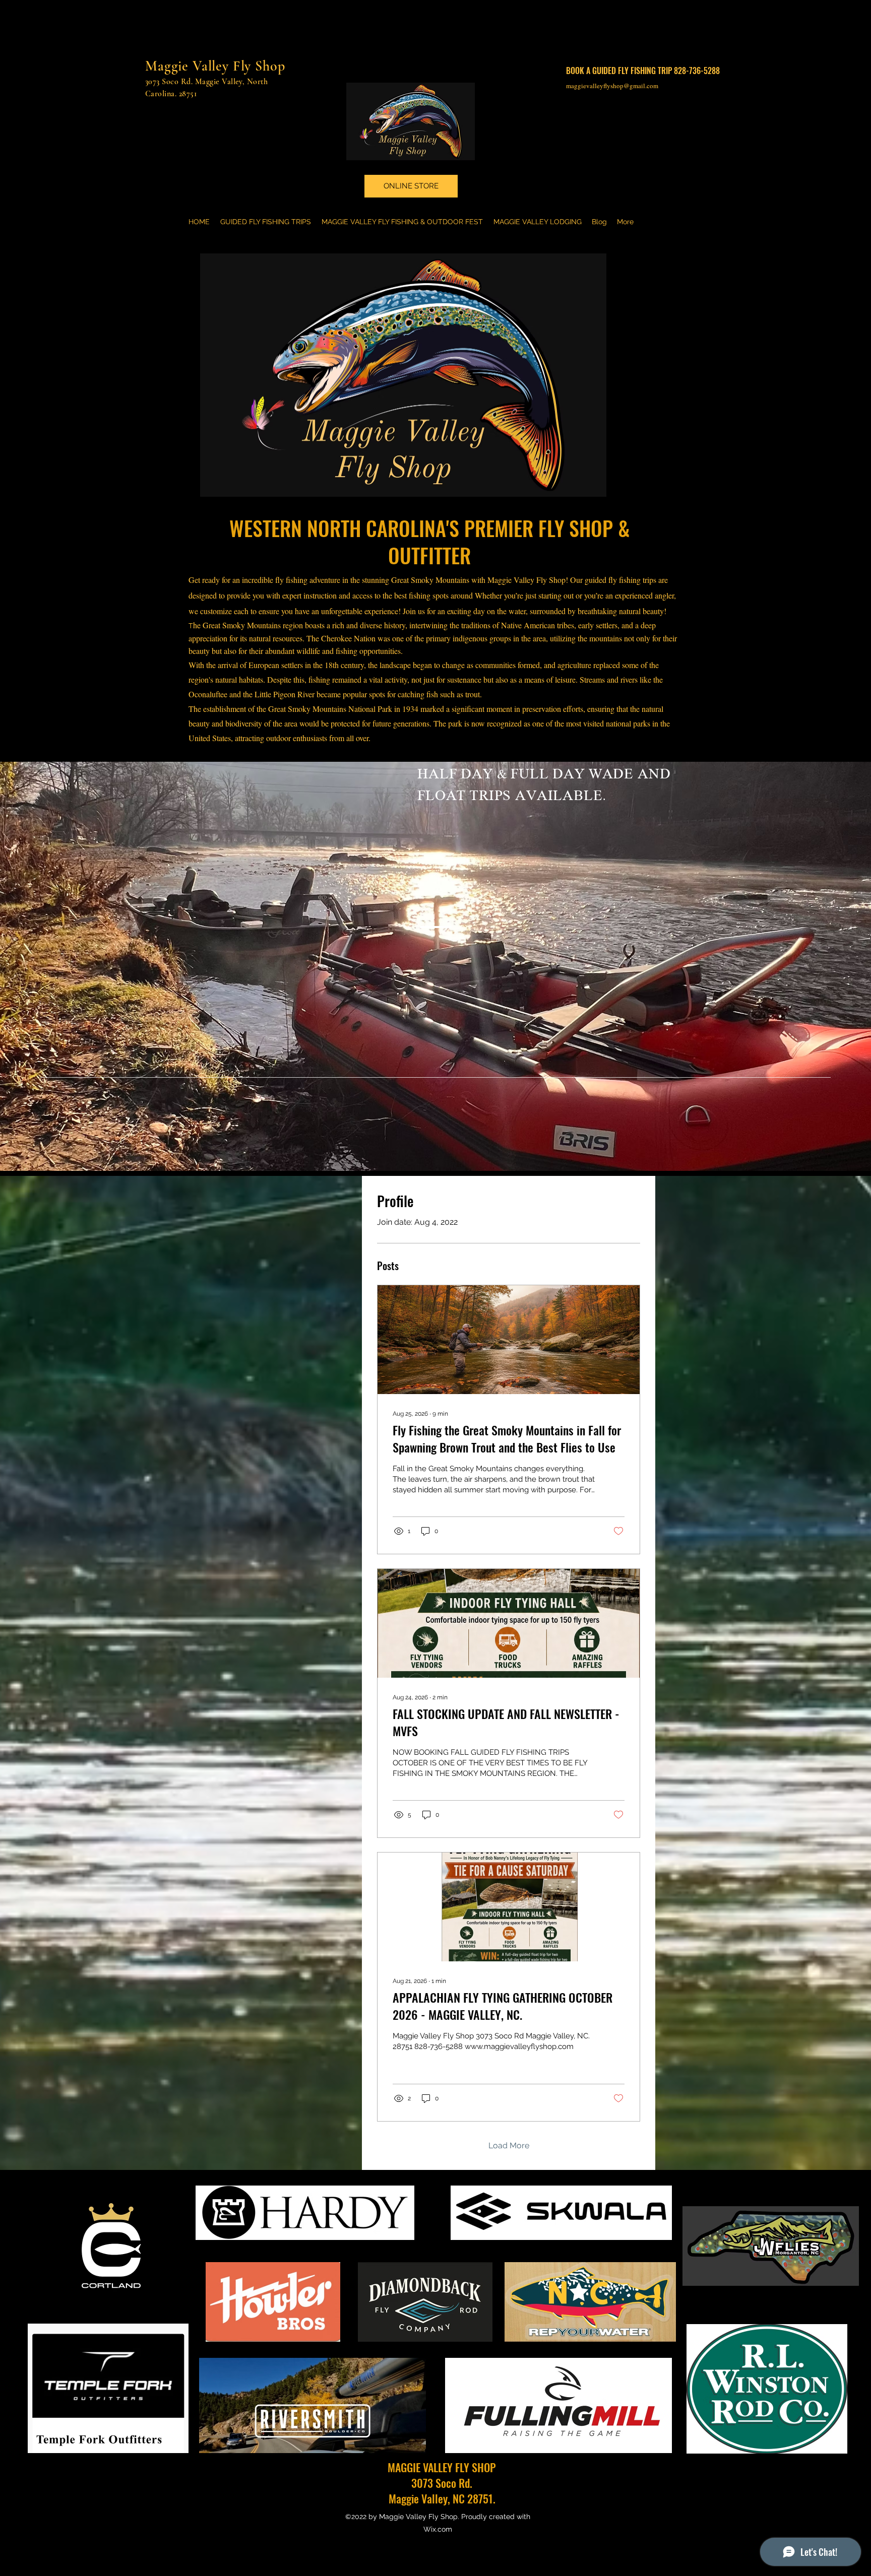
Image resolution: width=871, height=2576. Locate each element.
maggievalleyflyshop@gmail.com (612, 86)
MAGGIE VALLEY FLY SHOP (442, 2467)
